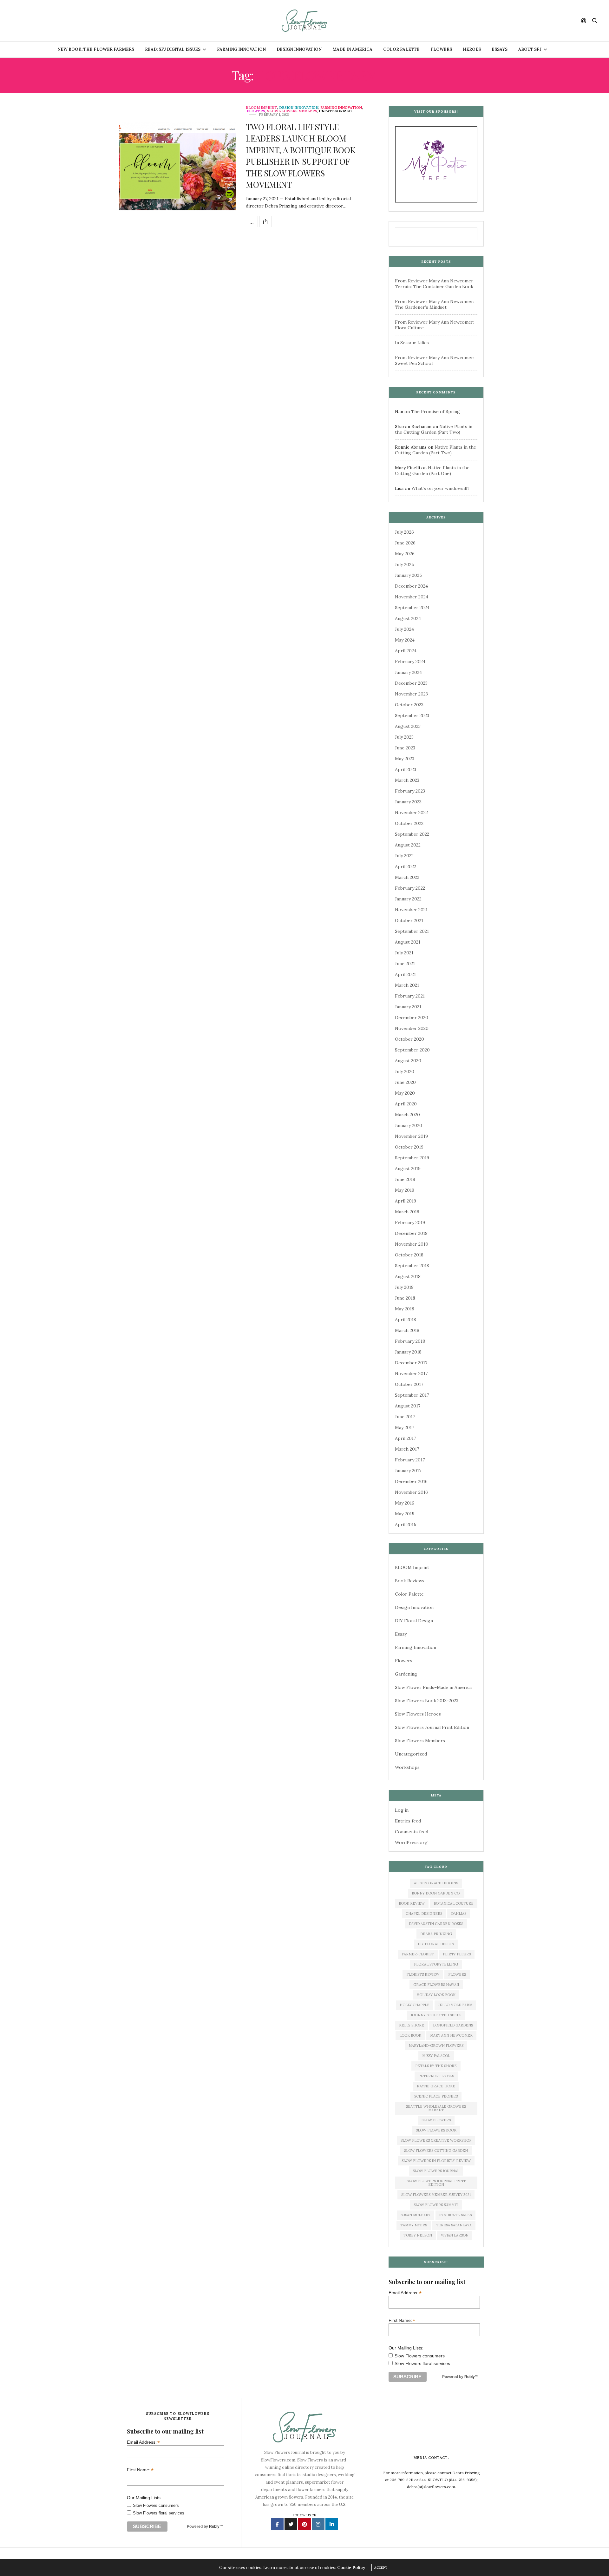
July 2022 (404, 856)
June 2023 (405, 748)
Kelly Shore (412, 2025)
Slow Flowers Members (292, 111)
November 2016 (411, 1492)
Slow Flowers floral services (422, 2363)
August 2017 (408, 1406)
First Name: (402, 2320)
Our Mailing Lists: (406, 2348)
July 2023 (404, 737)
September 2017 (412, 1395)
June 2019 (405, 1179)
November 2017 (411, 1374)
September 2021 (412, 931)
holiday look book (436, 1995)
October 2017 (409, 1384)
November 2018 (411, 1244)
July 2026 (404, 532)
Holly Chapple (415, 2005)
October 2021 (409, 920)
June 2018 (405, 1298)
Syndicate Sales (455, 2215)
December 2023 (411, 683)
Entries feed (408, 1821)
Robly (470, 2377)
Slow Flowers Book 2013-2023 (427, 1701)
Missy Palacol (436, 2056)
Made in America (352, 49)
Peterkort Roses (436, 2076)
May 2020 (405, 1093)
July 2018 (404, 1287)
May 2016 (405, 1503)
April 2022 (406, 866)
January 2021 (408, 1007)
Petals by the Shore (436, 2066)
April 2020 (406, 1104)
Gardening (406, 1674)
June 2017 (405, 1417)
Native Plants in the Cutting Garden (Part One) (432, 471)
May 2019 (405, 1190)
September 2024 (412, 608)
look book (410, 2035)
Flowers (441, 49)
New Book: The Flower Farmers (96, 49)
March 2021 (407, 985)
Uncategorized (335, 111)
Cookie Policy (351, 2568)
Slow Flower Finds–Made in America (433, 1687)
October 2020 (409, 1039)
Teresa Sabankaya (454, 2225)
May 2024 (405, 640)
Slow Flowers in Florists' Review (436, 2161)
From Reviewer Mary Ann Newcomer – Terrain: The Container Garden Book (436, 284)
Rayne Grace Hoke (436, 2086)
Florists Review (423, 1974)
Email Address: (405, 2293)
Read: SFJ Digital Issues (173, 49)
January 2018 (408, 1352)
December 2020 (412, 1018)
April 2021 (405, 974)
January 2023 (408, 802)
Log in (402, 1810)
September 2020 (412, 1050)
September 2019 (412, 1158)
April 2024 (406, 651)
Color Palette (401, 49)
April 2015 (406, 1525)
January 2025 (408, 575)
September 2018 (412, 1266)
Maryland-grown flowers (436, 2046)
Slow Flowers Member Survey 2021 (436, 2195)
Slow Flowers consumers (420, 2356)
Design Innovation (299, 49)
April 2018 (406, 1320)
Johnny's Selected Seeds (436, 2015)
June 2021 (405, 964)
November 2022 (411, 813)
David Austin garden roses (436, 1924)
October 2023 (409, 705)
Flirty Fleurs (457, 1954)
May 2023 (405, 759)
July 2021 (404, 953)
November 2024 (412, 597)
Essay (401, 1634)
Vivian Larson (455, 2235)
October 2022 (409, 823)
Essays (500, 49)
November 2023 (411, 694)
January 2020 (409, 1125)
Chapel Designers (424, 1914)
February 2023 (410, 791)
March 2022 (407, 877)
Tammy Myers (414, 2225)
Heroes (472, 49)
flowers (457, 1974)
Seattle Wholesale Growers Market (436, 2108)
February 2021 (410, 996)
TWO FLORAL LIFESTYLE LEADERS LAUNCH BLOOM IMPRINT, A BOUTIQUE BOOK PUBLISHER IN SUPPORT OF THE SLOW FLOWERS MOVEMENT (301, 156)
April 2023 (406, 769)
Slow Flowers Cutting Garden (436, 2151)
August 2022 (408, 845)
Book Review (412, 1903)
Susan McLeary (416, 2215)
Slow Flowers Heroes (418, 1714)
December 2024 (411, 586)
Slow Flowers (436, 2120)
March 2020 (407, 1115)
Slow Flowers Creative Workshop (436, 2140)
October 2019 (409, 1147)
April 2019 (406, 1201)
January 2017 (408, 1471)
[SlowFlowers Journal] (305, 21)
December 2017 (411, 1363)
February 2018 (410, 1341)
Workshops (407, 1767)
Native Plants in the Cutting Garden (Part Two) (434, 429)
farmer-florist (418, 1954)
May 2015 (405, 1514)
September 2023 (412, 715)
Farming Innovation (241, 49)
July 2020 (405, 1071)
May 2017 (404, 1427)
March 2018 (407, 1330)
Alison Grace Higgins (436, 1883)
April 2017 (405, 1438)
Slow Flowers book (436, 2130)
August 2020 (408, 1061)
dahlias (459, 1914)
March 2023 (407, 780)
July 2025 (404, 564)
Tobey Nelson (418, 2235)
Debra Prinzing (436, 1934)
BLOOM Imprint (262, 108)
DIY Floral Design (414, 1621)
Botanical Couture (454, 1903)
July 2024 (404, 629)
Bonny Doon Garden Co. (436, 1893)
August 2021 (408, 942)
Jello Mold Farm (455, 2005)
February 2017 (410, 1460)
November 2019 (411, 1136)
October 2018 (409, 1255)
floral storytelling (436, 1964)
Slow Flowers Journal (436, 2171)
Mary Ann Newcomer (451, 2035)
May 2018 (405, 1309)
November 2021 (411, 910)
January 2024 (408, 672)
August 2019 (408, 1169)
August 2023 (408, 726)
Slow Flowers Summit (436, 2205)
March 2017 (407, 1449)
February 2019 (410, 1222)
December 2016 (411, 1481)
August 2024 (408, 618)
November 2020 (412, 1028)
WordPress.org (411, 1842)
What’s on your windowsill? (440, 488)
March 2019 (407, 1212)
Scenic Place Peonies (436, 2096)
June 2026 (405, 543)
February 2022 (410, 888)
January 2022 (408, 899)
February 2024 (410, 662)
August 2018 (408, 1276)
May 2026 (405, 554)
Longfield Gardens (453, 2025)
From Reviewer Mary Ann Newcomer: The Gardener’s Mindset (435, 304)
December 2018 (411, 1233)
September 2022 (412, 834)
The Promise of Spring (435, 412)
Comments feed (412, 1832)
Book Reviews (410, 1581)
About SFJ (530, 49)
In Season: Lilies (412, 343)
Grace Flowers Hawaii (436, 1985)
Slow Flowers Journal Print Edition (432, 1727)
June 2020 (405, 1082)
